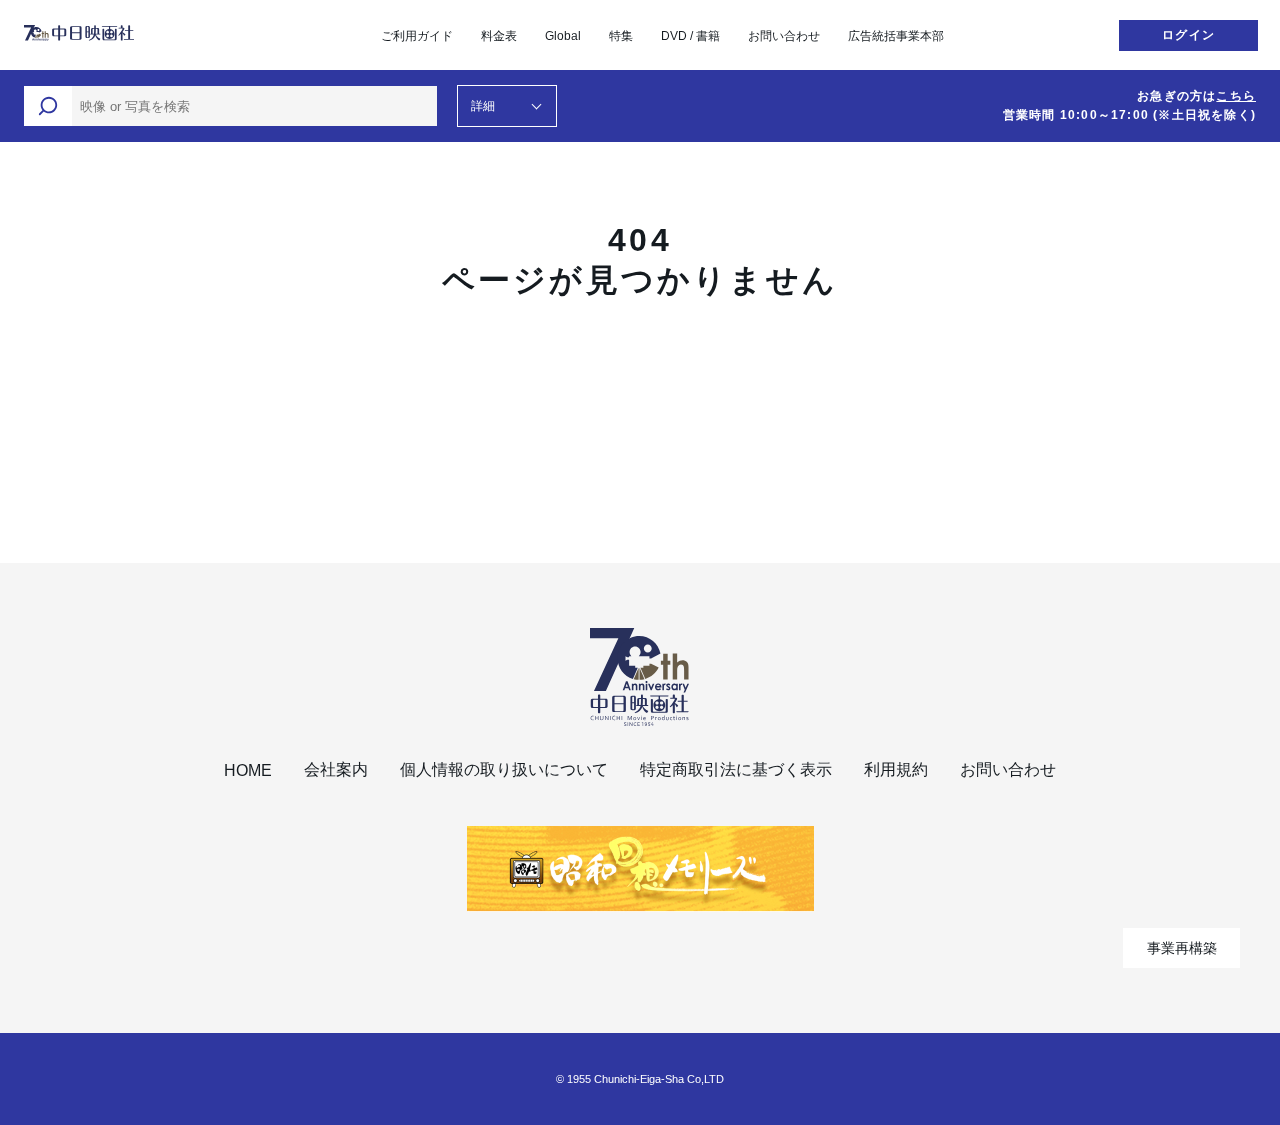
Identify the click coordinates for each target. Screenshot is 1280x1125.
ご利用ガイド (417, 36)
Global (563, 36)
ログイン (1188, 35)
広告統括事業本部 (896, 36)
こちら (1236, 96)
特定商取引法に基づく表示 (736, 769)
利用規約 (896, 769)
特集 (621, 36)
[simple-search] (48, 106)
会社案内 (336, 769)
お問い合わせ (784, 36)
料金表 (499, 36)
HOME (248, 770)
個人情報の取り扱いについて (504, 769)
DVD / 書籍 (690, 36)
